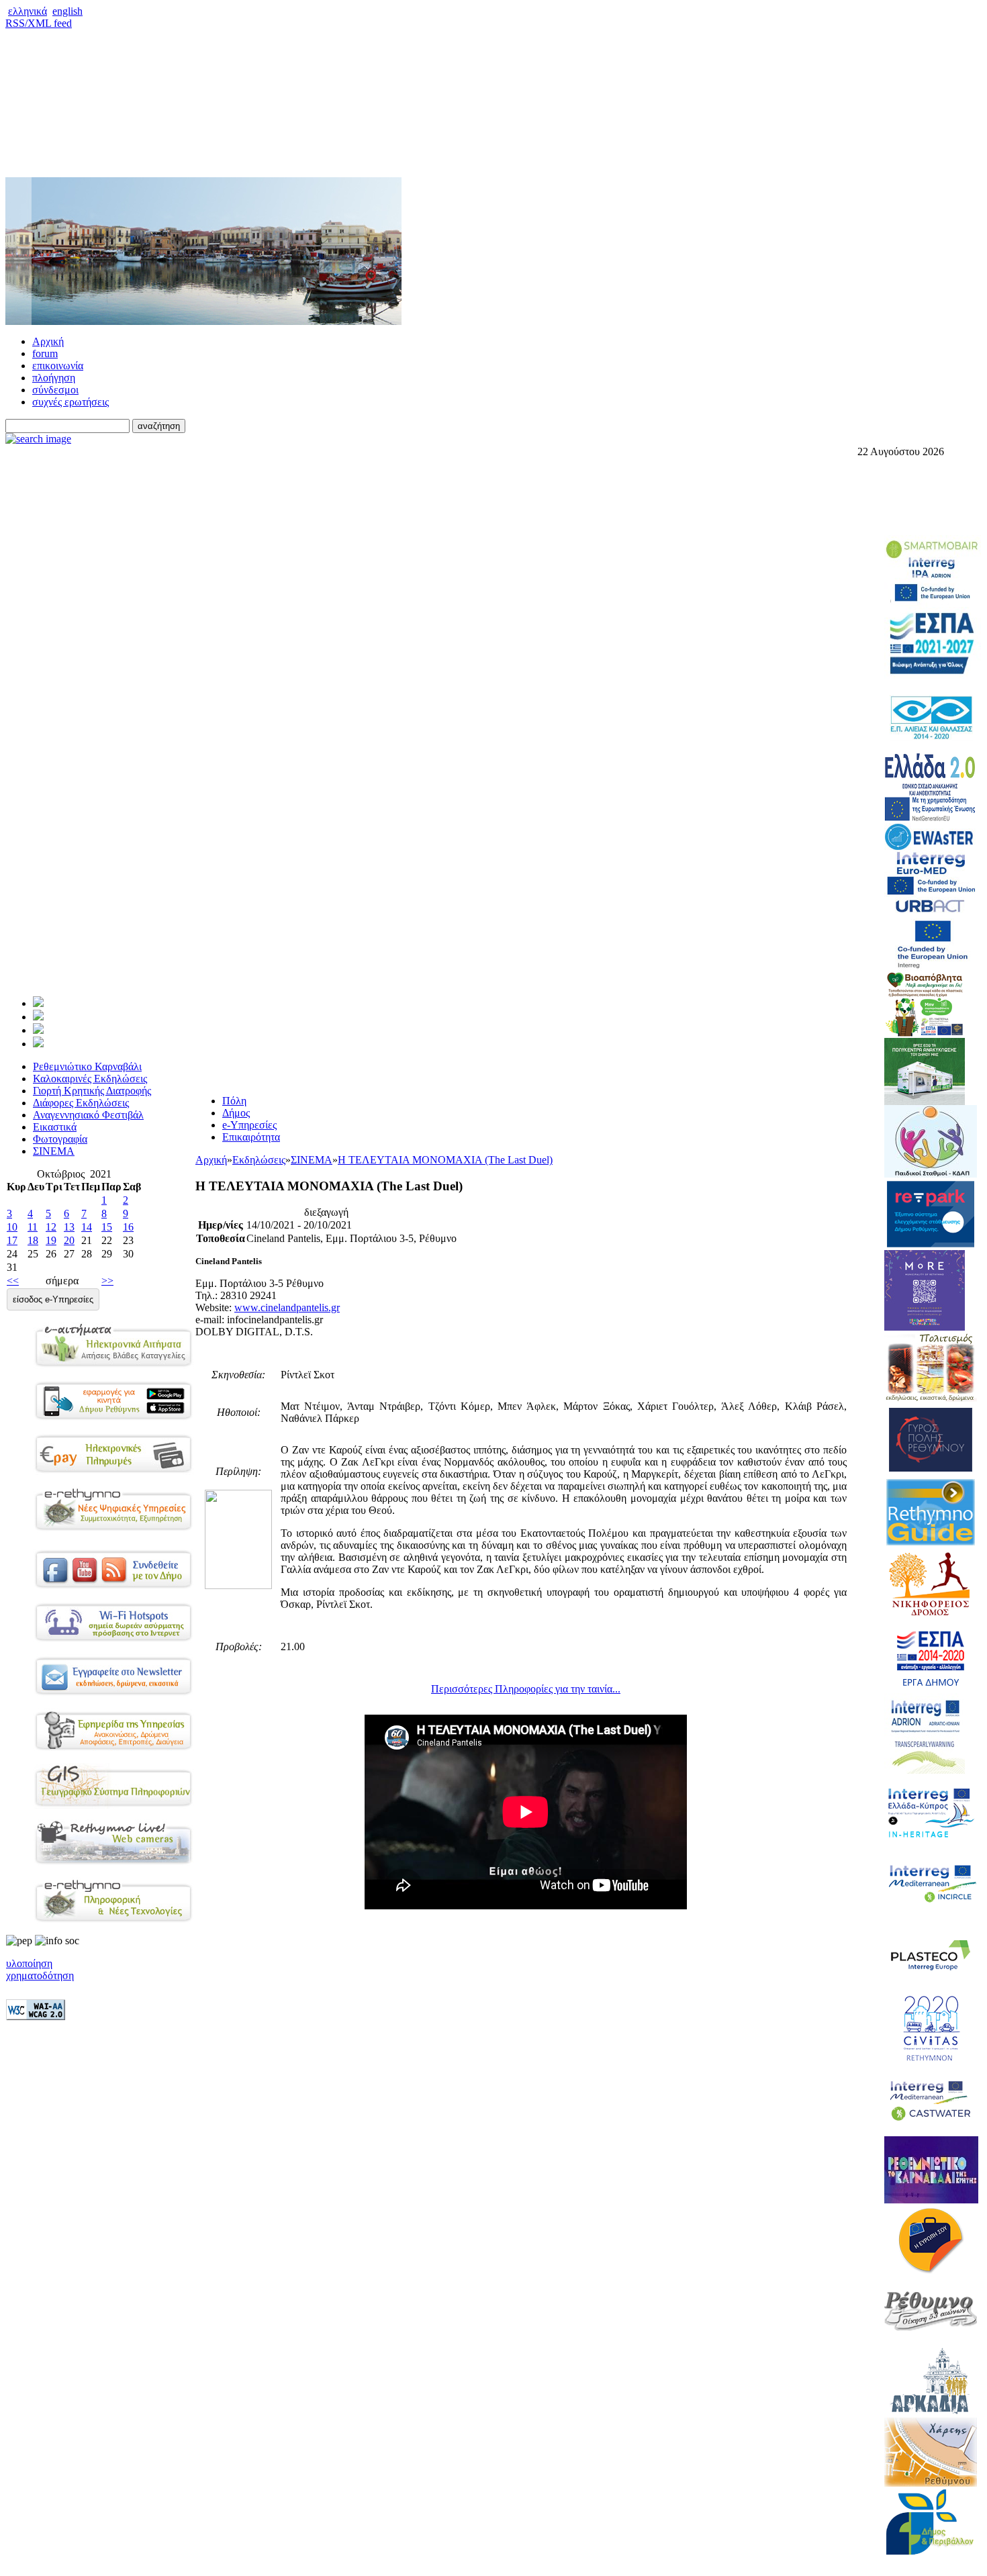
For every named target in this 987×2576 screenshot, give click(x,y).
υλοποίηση (29, 1963)
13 (69, 1227)
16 (128, 1227)
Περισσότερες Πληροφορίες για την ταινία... (526, 1689)
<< (13, 1281)
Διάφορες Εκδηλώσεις (81, 1103)
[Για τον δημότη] (38, 1003)
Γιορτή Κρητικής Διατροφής (92, 1091)
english (67, 11)
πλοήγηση (54, 378)
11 (33, 1227)
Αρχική (48, 341)
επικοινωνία (58, 366)
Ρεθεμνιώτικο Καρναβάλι (87, 1066)
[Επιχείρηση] (38, 1030)
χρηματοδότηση (40, 1975)
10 (12, 1227)
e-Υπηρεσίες (249, 1125)
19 (51, 1240)
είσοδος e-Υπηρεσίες (53, 1299)
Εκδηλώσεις (259, 1160)
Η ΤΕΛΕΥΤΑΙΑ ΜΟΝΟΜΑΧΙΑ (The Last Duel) (445, 1160)
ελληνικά (28, 11)
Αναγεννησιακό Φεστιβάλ (88, 1115)
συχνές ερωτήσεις (70, 402)
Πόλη (234, 1101)
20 (69, 1240)
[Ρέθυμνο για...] (38, 1044)
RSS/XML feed (39, 23)
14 (87, 1227)
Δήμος (236, 1113)
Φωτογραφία (60, 1139)
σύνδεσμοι (55, 390)
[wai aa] (36, 2016)
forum (45, 353)
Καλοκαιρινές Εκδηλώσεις (90, 1079)
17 (12, 1240)
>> (107, 1281)
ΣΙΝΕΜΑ (54, 1151)
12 (51, 1227)
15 (107, 1227)
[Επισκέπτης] (38, 1017)
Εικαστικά (55, 1127)
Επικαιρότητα (251, 1137)
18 (33, 1240)
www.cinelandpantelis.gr (287, 1307)
